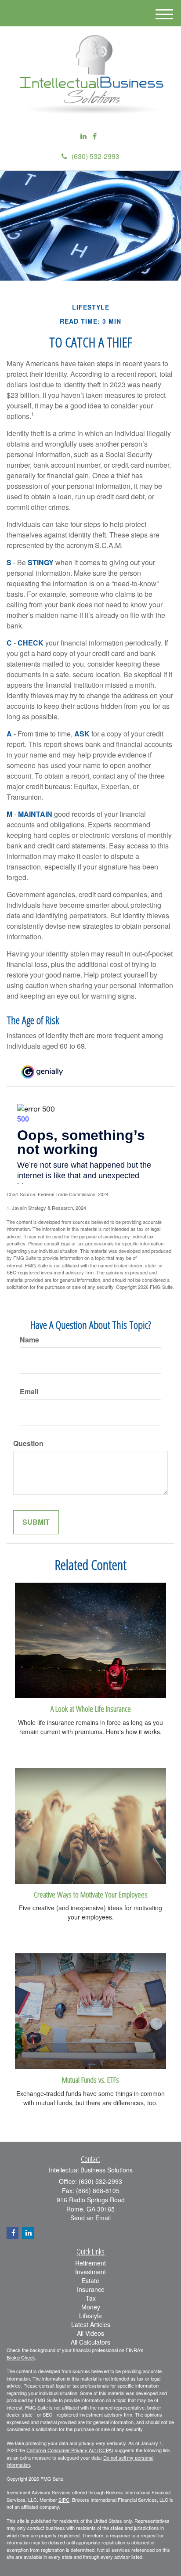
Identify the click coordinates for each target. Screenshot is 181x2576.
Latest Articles (91, 2324)
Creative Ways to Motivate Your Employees (91, 1894)
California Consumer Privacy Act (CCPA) (70, 2450)
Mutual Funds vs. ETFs (90, 2080)
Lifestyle (90, 2316)
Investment (90, 2272)
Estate (90, 2280)
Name (29, 1340)
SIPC (64, 2500)
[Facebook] (95, 136)
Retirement (90, 2263)
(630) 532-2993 (96, 156)
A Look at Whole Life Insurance (91, 1708)
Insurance (91, 2289)
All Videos (90, 2333)
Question (28, 1443)
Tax (91, 2298)
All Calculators (90, 2342)
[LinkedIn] (83, 136)
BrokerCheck (21, 2357)
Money (91, 2307)
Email (29, 1392)
